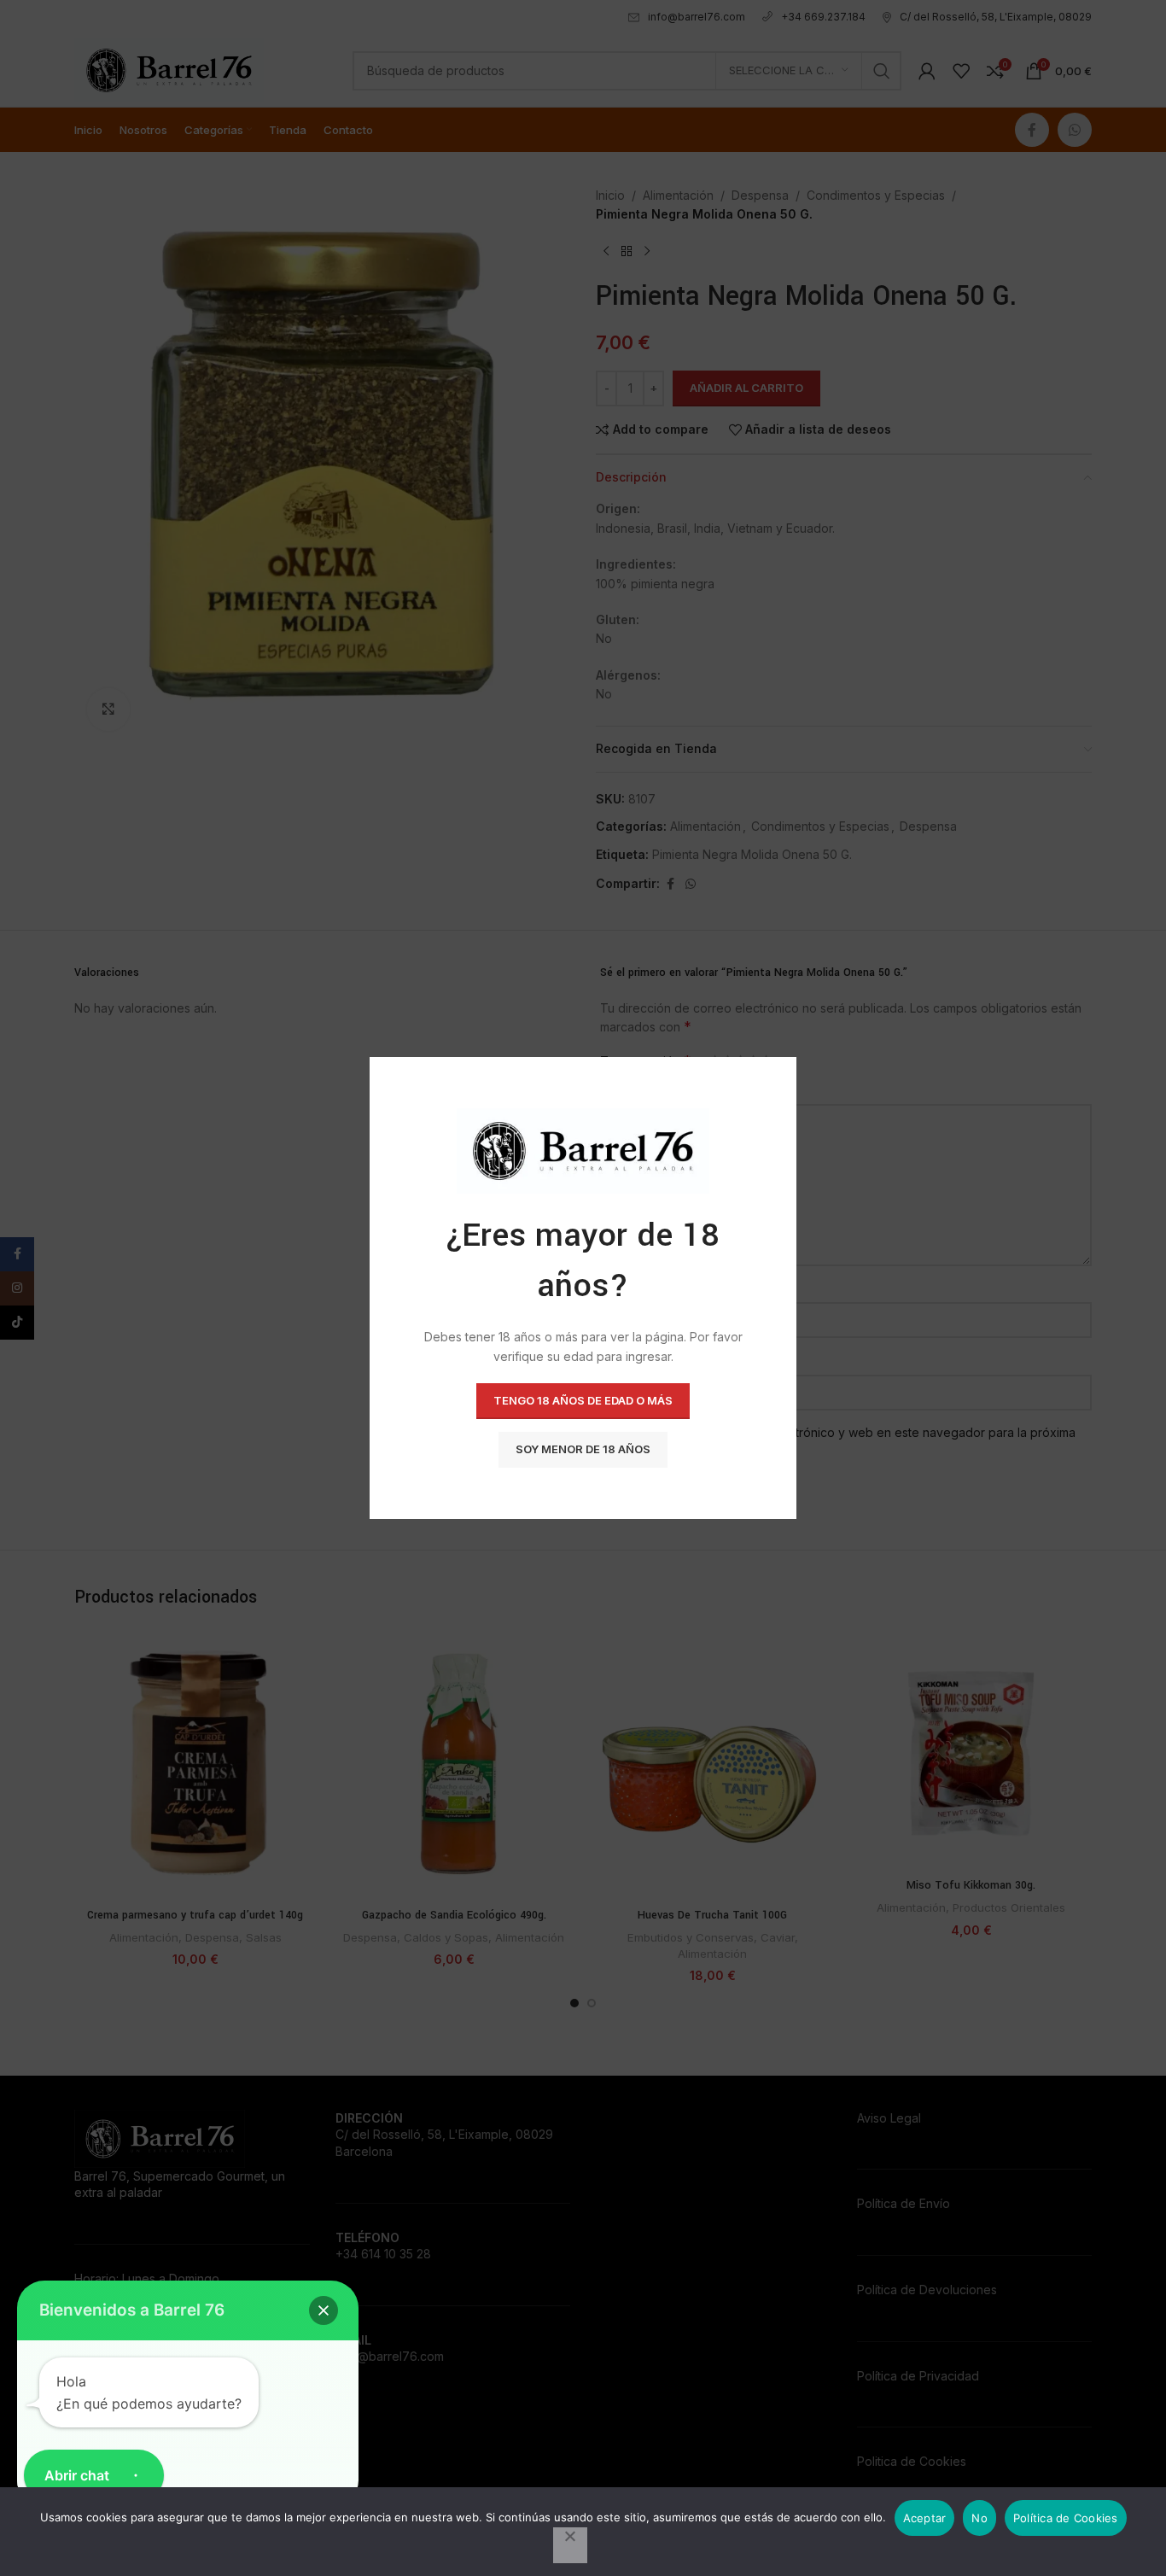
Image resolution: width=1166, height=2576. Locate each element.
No (979, 2518)
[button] (324, 2310)
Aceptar (925, 2518)
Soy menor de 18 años (583, 1449)
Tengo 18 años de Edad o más (583, 1400)
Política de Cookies (1066, 2518)
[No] (570, 2545)
